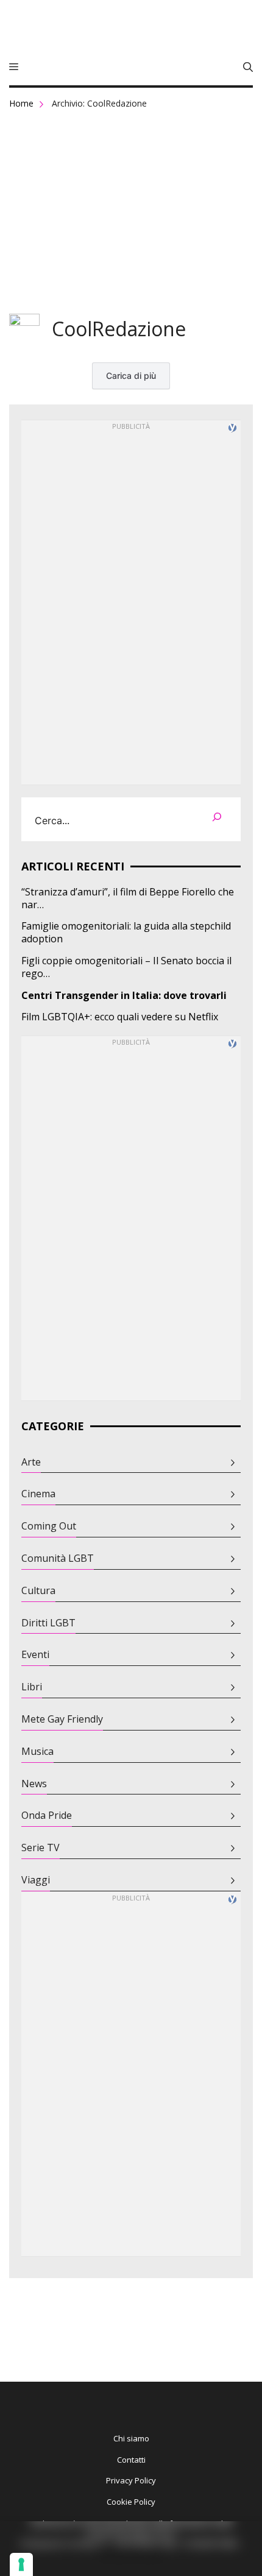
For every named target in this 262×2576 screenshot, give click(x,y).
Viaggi (36, 1880)
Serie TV (41, 1848)
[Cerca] (217, 819)
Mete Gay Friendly (62, 1719)
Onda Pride (47, 1816)
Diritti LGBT (48, 1623)
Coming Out (49, 1526)
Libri (32, 1687)
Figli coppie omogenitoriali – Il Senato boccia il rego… (126, 967)
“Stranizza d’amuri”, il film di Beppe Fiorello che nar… (128, 898)
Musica (37, 1752)
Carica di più (131, 376)
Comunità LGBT (58, 1558)
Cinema (38, 1494)
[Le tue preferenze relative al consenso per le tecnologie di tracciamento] (21, 2564)
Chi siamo (131, 2438)
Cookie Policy (131, 2502)
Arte (31, 1462)
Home (21, 103)
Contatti (131, 2460)
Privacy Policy (131, 2480)
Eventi (35, 1655)
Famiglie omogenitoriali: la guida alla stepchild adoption (126, 933)
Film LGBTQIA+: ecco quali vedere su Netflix (120, 1017)
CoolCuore (131, 30)
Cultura (38, 1591)
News (34, 1784)
